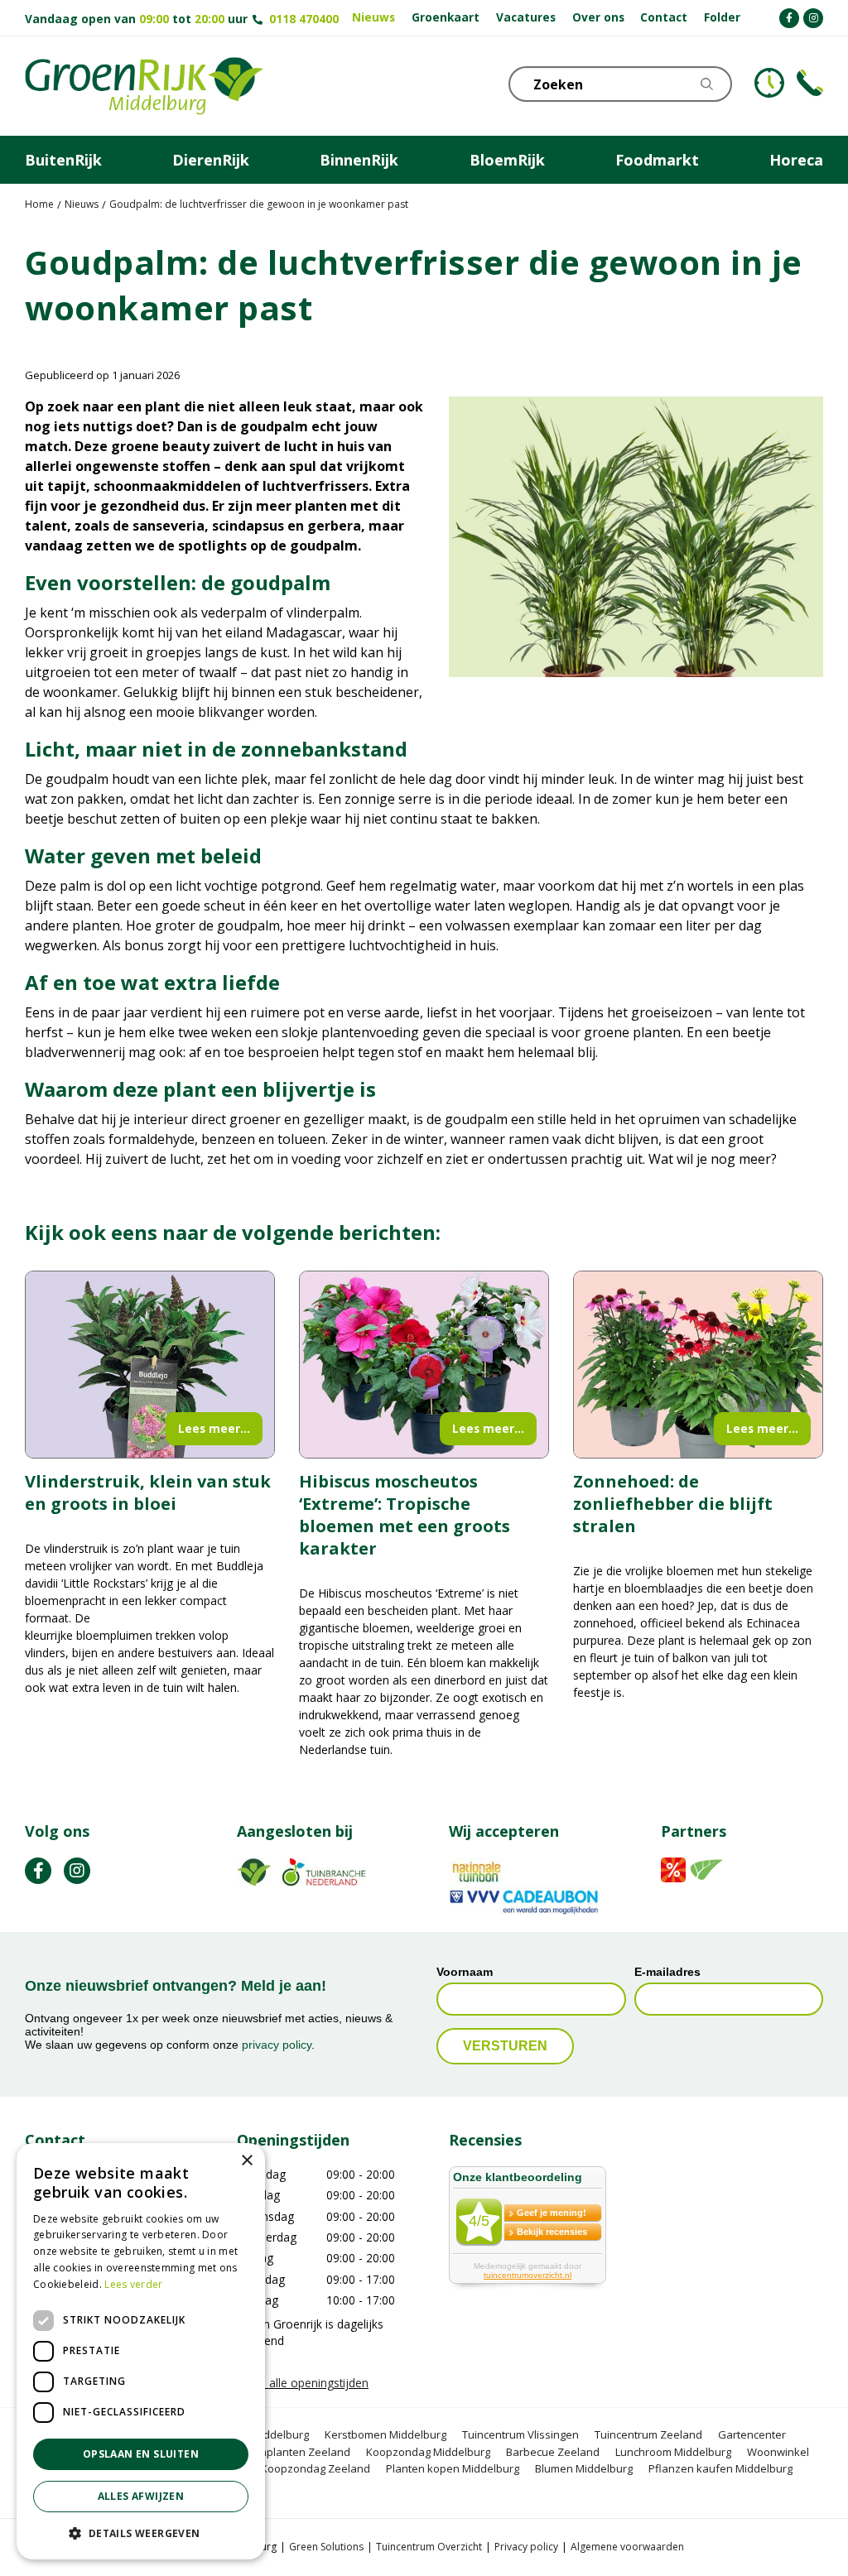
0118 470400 (304, 19)
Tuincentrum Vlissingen (520, 2435)
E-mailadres (667, 1972)
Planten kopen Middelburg (453, 2469)
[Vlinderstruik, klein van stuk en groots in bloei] (150, 1365)
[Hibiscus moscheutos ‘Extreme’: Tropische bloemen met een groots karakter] (424, 1365)
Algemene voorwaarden (627, 2547)
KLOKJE (769, 83)
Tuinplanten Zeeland (298, 2452)
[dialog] (141, 2351)
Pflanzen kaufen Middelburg (720, 2469)
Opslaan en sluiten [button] (141, 2454)
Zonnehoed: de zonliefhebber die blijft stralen (673, 1504)
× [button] (246, 2161)
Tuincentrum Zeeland (648, 2435)
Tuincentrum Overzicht (429, 2547)
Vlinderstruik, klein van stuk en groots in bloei (148, 1492)
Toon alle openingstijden (303, 2384)
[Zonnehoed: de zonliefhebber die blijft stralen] (698, 1365)
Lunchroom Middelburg (673, 2452)
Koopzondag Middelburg (428, 2452)
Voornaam (465, 1972)
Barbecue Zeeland (553, 2452)
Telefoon (810, 83)
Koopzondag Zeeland (316, 2469)
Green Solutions (326, 2547)
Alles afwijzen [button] (141, 2496)
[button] (141, 2533)
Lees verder (133, 2284)
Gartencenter (752, 2435)
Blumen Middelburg (584, 2469)
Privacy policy (526, 2547)
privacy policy (277, 2045)
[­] (789, 18)
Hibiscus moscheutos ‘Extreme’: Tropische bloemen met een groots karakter (405, 1515)
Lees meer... (214, 1428)
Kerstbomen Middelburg (385, 2435)
